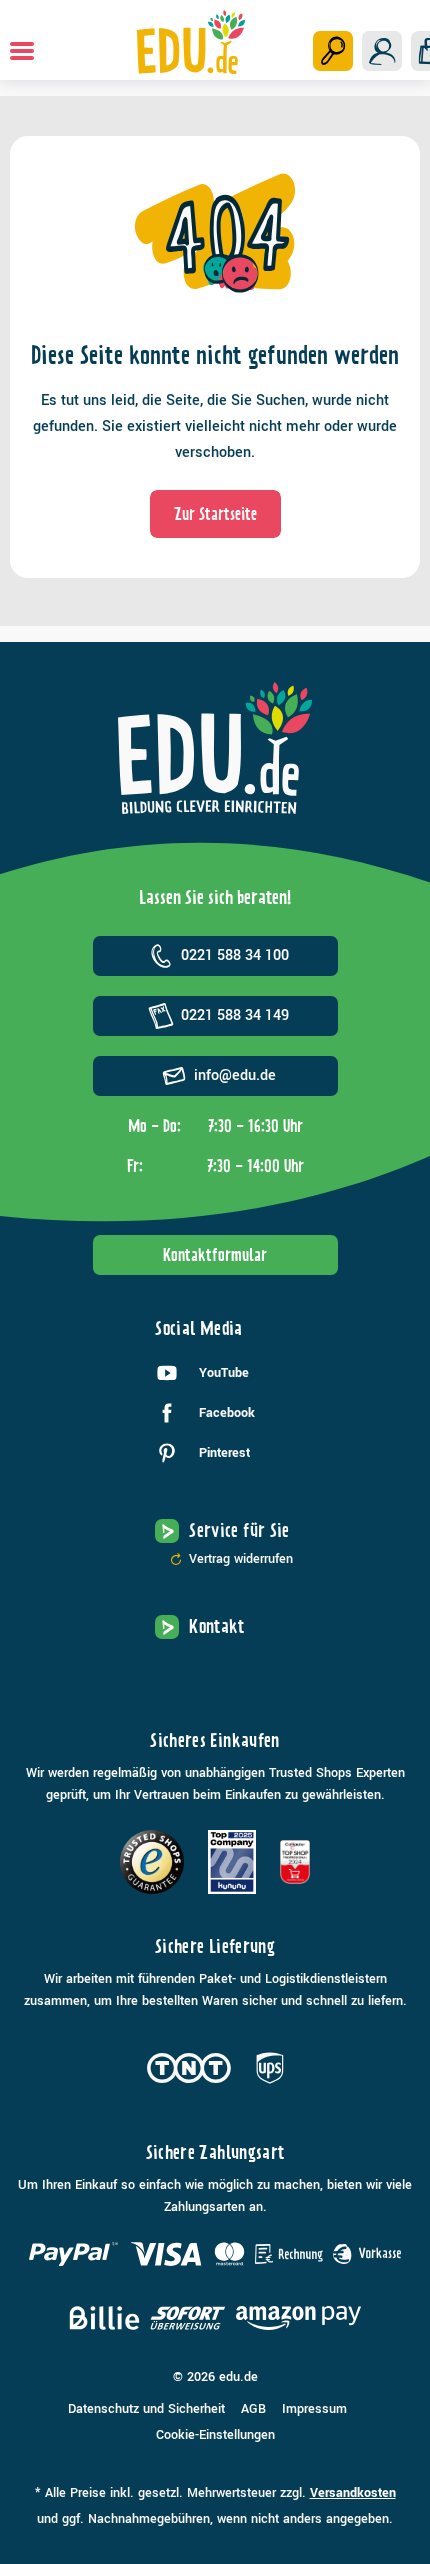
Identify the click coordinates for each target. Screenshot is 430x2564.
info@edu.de (235, 1075)
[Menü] (22, 51)
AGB (253, 2409)
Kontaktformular (215, 1255)
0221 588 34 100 (235, 955)
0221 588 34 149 (235, 1015)
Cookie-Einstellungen (215, 2435)
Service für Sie (239, 1530)
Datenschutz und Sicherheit (146, 2409)
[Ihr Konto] (382, 51)
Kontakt (217, 1626)
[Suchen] (333, 51)
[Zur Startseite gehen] (191, 42)
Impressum (314, 2409)
